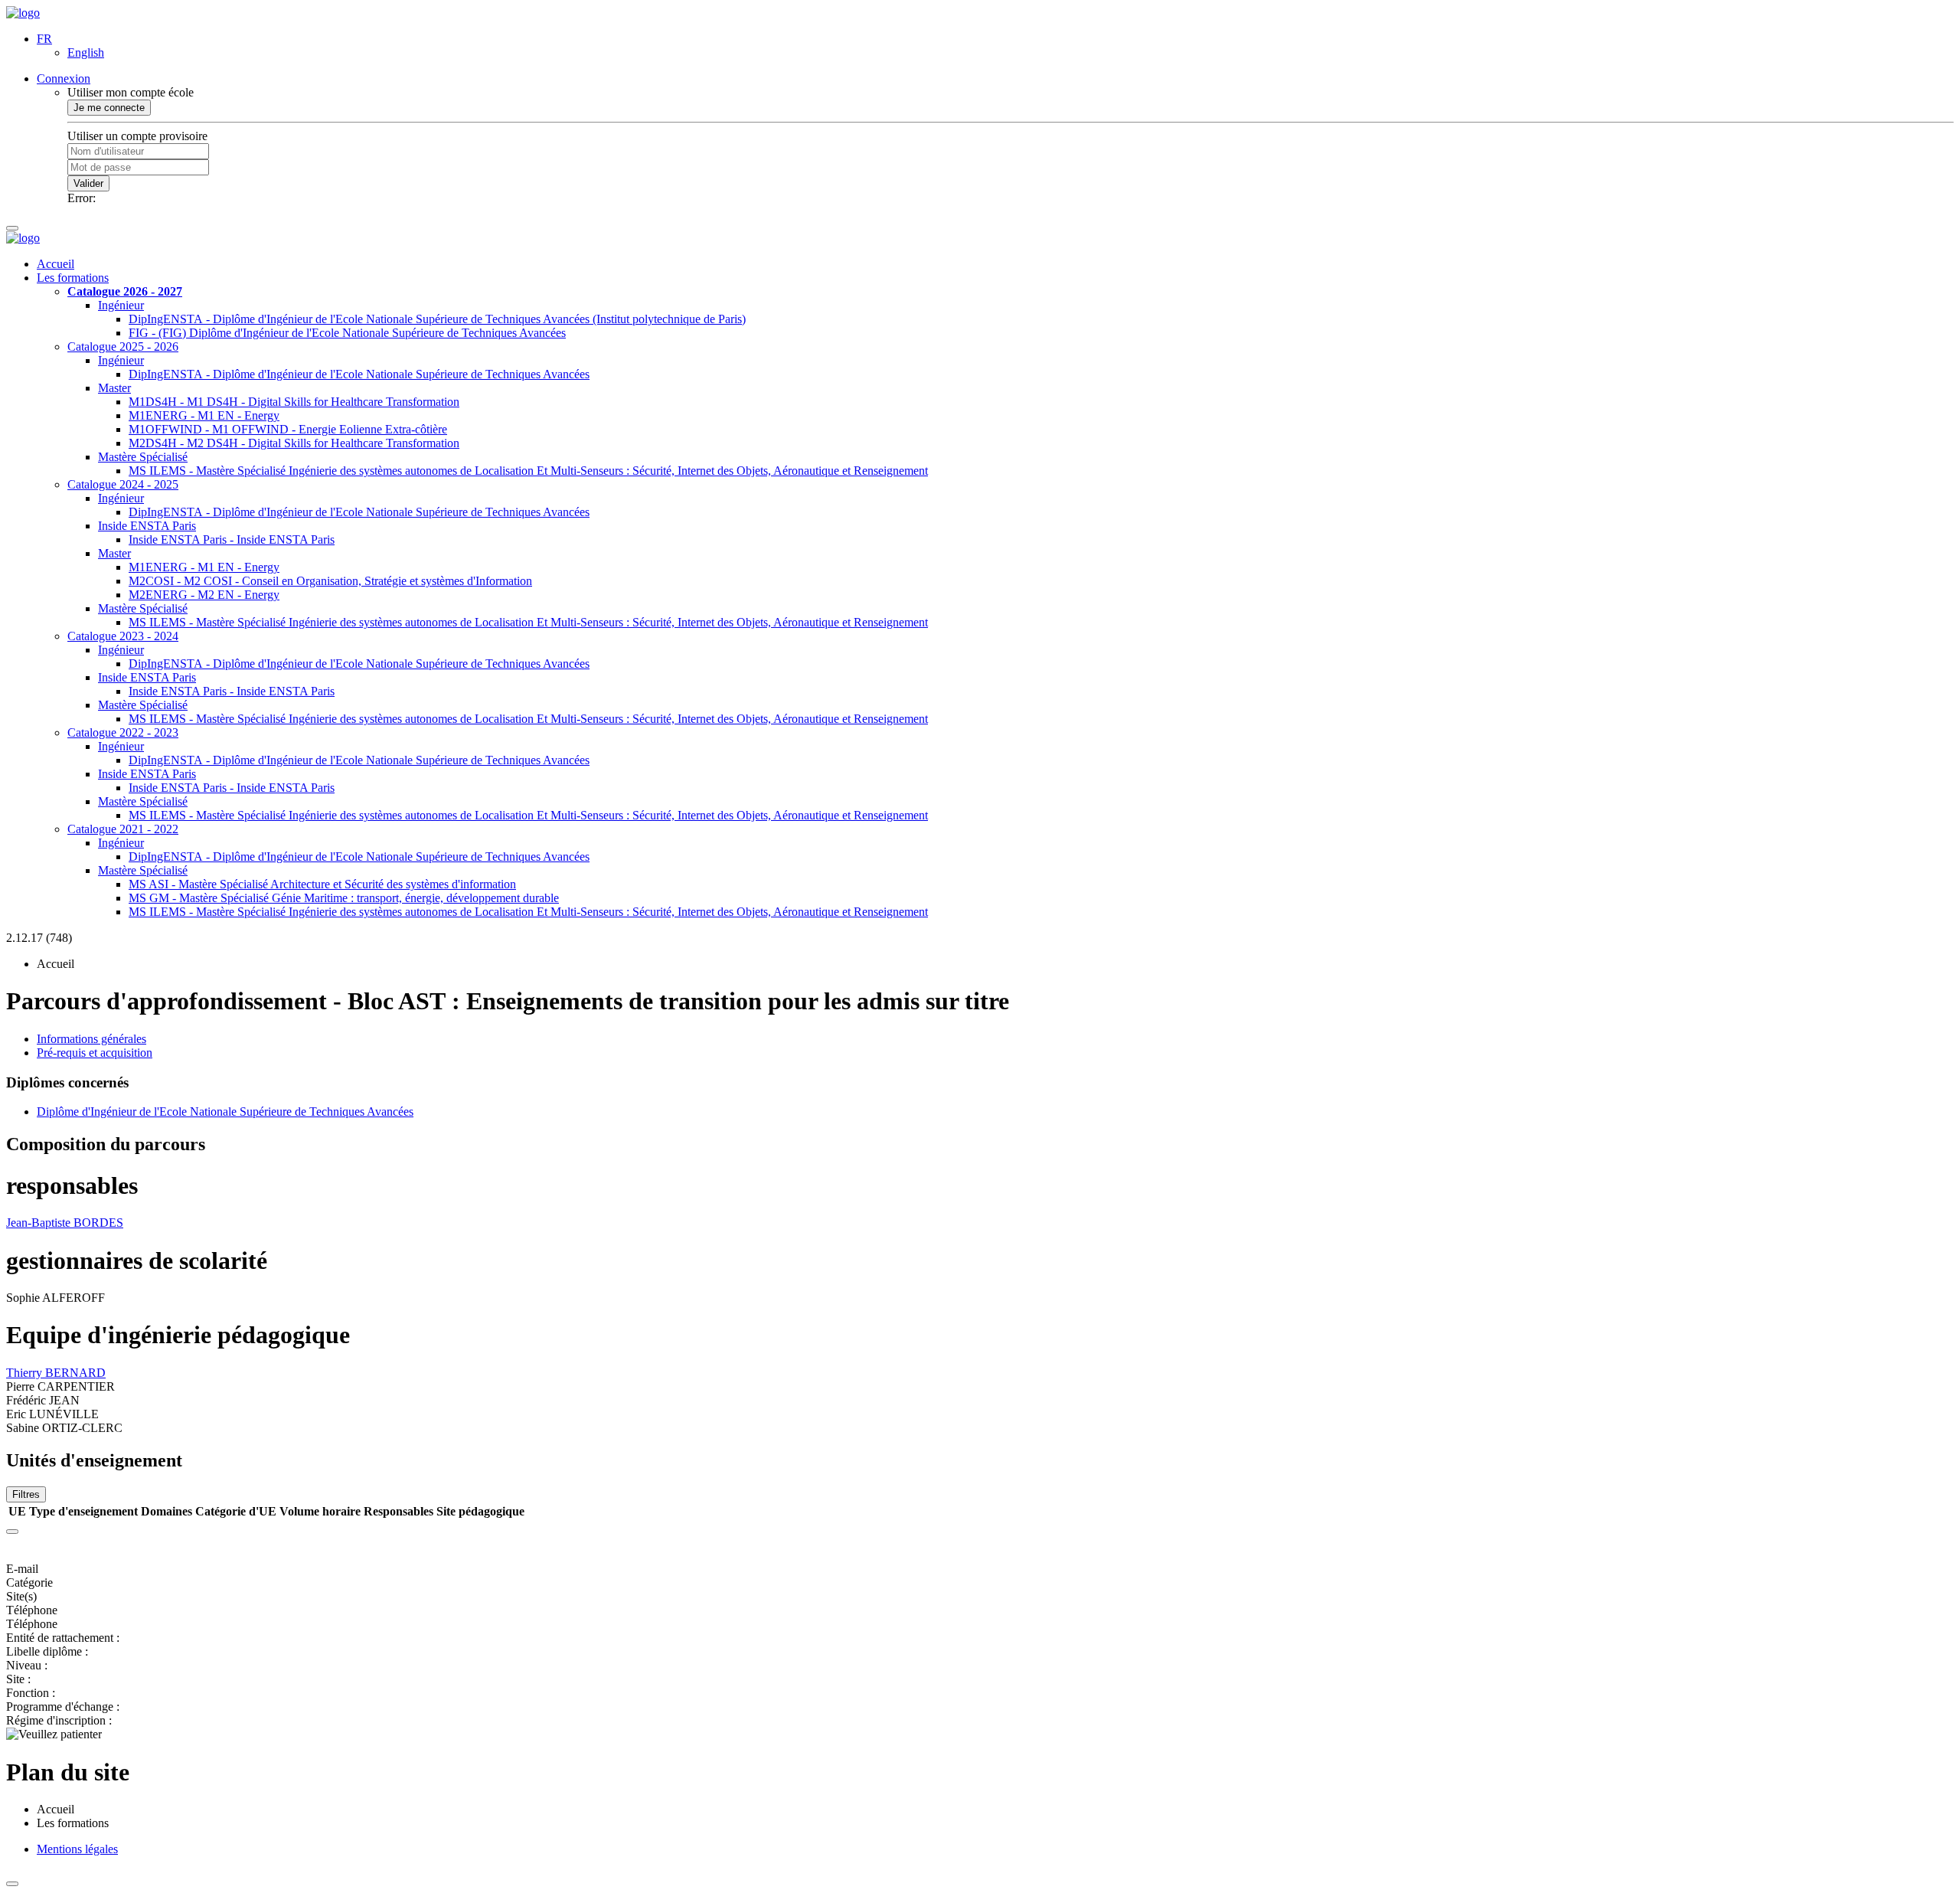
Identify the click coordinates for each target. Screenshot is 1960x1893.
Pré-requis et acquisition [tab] (95, 1053)
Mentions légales (77, 1849)
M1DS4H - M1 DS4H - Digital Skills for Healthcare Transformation (294, 402)
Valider (88, 183)
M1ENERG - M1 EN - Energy (204, 415)
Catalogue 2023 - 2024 (123, 636)
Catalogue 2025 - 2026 (123, 347)
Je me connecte (109, 108)
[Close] (12, 1532)
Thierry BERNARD (56, 1373)
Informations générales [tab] (91, 1039)
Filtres (26, 1494)
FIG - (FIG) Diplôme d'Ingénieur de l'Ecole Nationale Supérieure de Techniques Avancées (347, 333)
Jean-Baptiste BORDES (65, 1223)
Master (114, 388)
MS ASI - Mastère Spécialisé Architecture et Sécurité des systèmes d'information (322, 884)
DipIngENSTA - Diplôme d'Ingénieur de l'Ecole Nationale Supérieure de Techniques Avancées (359, 374)
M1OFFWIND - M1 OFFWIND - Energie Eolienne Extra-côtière (288, 429)
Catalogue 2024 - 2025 (123, 484)
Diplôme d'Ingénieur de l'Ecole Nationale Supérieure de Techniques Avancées (225, 1112)
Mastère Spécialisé (143, 457)
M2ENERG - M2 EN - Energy (204, 595)
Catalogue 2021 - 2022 (123, 829)
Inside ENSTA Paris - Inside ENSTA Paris (232, 539)
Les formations (73, 278)
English (86, 52)
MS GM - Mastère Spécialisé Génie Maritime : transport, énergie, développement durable (344, 898)
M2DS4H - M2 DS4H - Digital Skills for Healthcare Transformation (294, 443)
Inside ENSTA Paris (147, 526)
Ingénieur (121, 305)
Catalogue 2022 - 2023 (123, 732)
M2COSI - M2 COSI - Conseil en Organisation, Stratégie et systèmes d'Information (330, 581)
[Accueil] (23, 13)
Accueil (56, 264)
